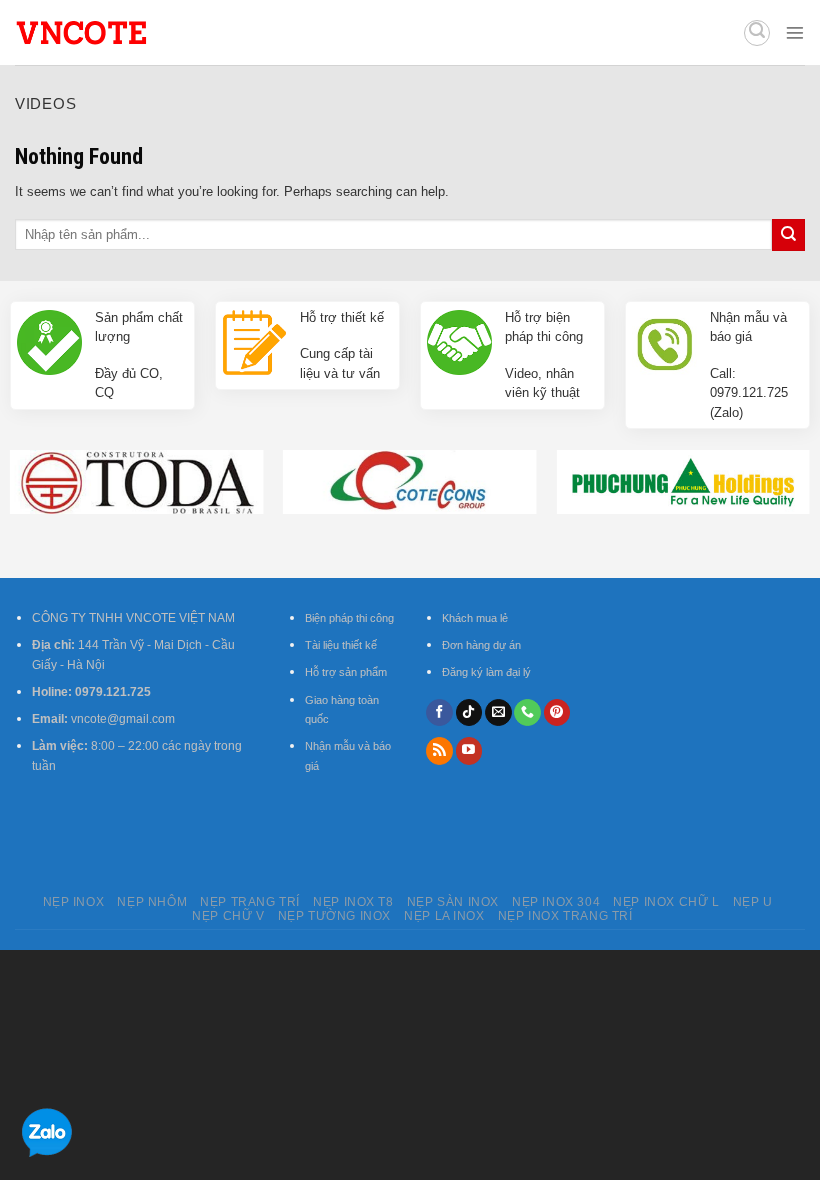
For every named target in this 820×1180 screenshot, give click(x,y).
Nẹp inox (74, 902)
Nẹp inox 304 (556, 902)
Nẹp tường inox (334, 916)
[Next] (778, 463)
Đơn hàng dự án (481, 645)
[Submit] (788, 235)
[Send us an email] (498, 713)
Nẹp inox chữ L (666, 902)
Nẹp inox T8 (353, 902)
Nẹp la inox (444, 916)
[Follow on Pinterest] (557, 713)
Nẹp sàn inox (453, 902)
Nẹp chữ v (228, 916)
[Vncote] (138, 32)
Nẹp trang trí (250, 902)
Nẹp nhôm (152, 902)
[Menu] (795, 33)
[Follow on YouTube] (469, 751)
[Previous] (42, 463)
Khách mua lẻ (475, 618)
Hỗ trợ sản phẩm (346, 672)
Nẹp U (753, 902)
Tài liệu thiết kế (341, 645)
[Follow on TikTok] (469, 713)
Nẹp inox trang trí (565, 916)
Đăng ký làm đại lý (486, 672)
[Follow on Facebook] (439, 713)
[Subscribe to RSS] (439, 751)
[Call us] (527, 713)
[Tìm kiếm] (757, 33)
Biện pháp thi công (349, 618)
